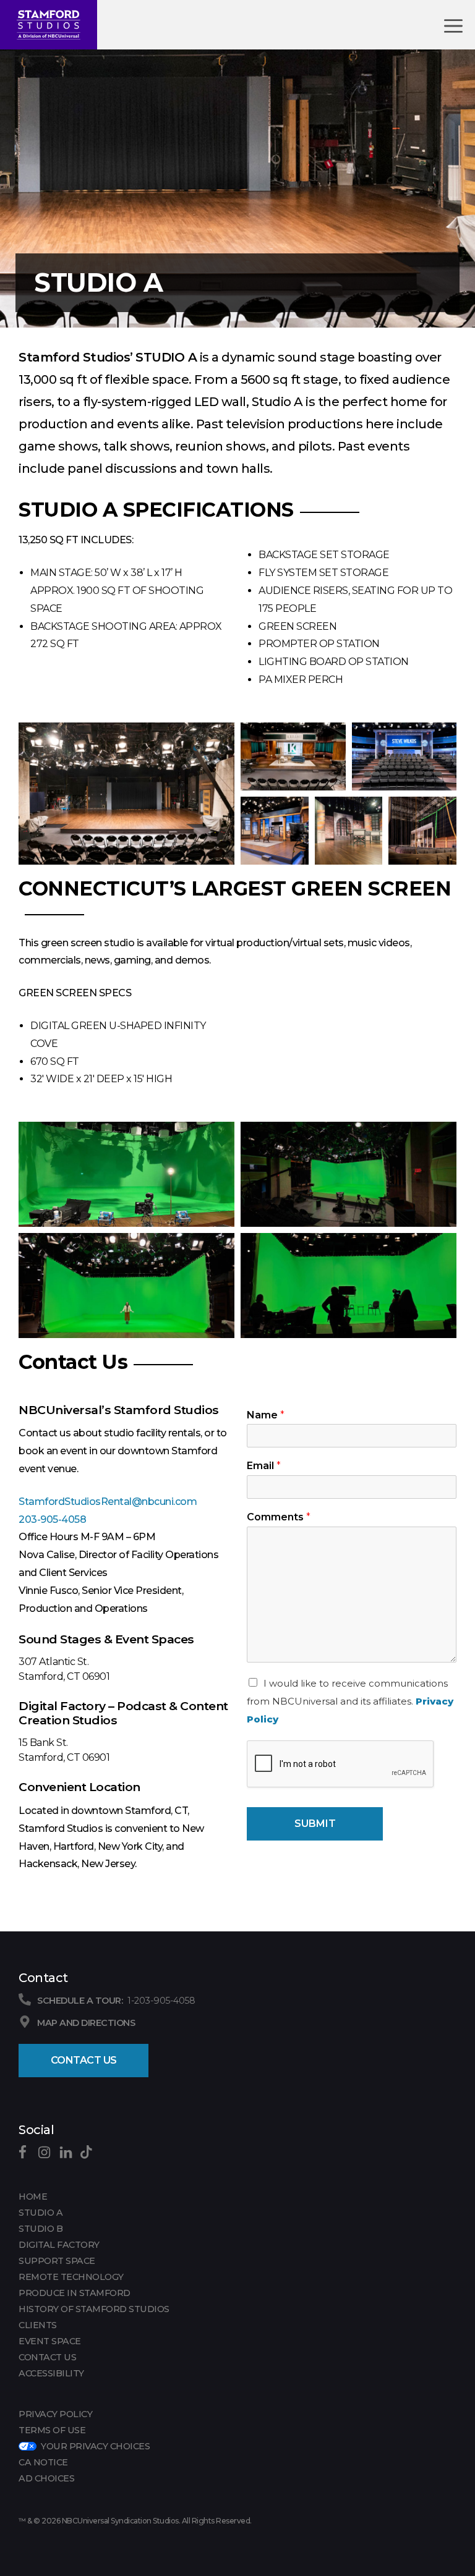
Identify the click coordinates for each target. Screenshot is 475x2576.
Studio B (41, 2229)
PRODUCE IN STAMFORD (75, 2293)
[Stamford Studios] (49, 25)
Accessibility (51, 2373)
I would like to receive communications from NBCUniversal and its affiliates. (350, 1701)
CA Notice (43, 2462)
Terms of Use (52, 2430)
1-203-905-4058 (161, 2001)
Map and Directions (86, 2023)
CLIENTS (38, 2325)
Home (33, 2197)
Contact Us (84, 2060)
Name (266, 1415)
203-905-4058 (52, 1519)
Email (264, 1466)
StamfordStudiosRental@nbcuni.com (108, 1502)
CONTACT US (47, 2357)
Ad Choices (46, 2478)
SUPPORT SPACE (57, 2261)
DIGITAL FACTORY (59, 2245)
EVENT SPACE (50, 2341)
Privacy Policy (55, 2414)
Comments (279, 1517)
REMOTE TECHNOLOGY (71, 2277)
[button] (126, 794)
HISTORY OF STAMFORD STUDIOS (94, 2309)
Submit (315, 1824)
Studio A (41, 2213)
